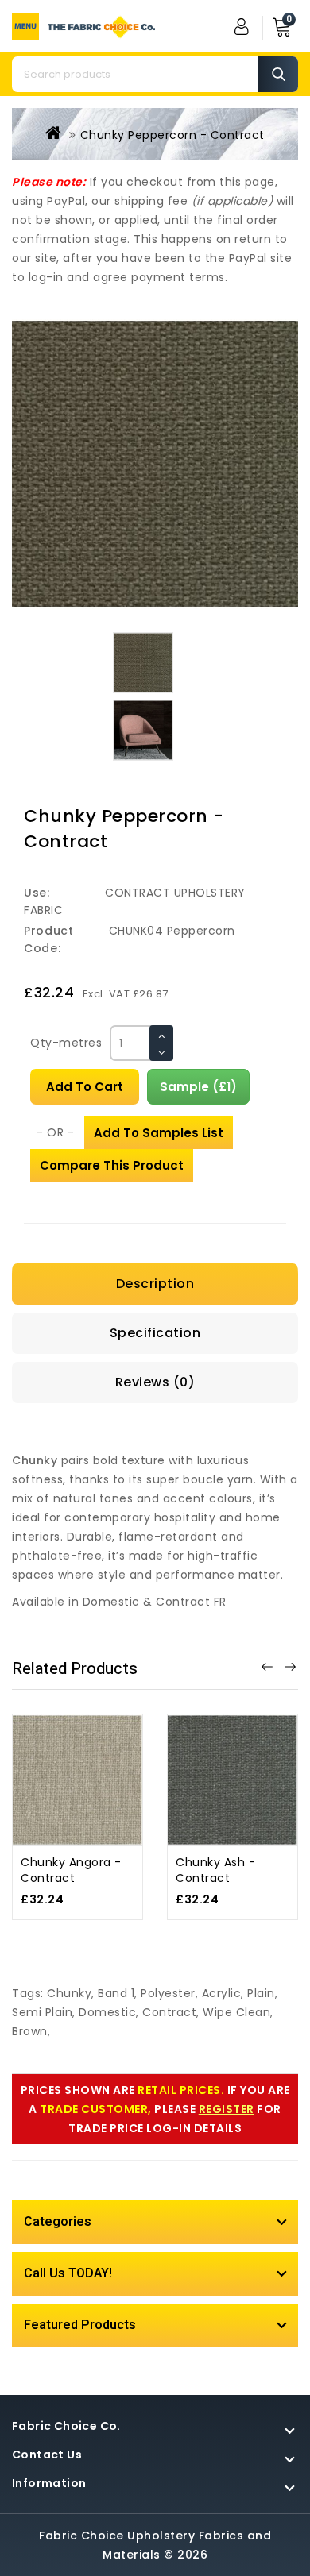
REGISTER (227, 2109)
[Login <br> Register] (242, 26)
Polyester (168, 1993)
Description (155, 1284)
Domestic (107, 2012)
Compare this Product (112, 1165)
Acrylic (222, 1993)
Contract (169, 2012)
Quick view (96, 1762)
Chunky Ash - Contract (215, 1870)
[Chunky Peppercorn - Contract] (155, 464)
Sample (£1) (198, 1087)
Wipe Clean (236, 2012)
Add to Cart (85, 1087)
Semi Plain (42, 2012)
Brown (30, 2031)
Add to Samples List (159, 1133)
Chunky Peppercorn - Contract (172, 135)
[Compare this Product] (59, 1797)
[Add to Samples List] (96, 1797)
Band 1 (116, 1993)
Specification (155, 1333)
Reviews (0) (155, 1382)
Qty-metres (66, 1043)
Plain (261, 1993)
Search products (278, 74)
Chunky (69, 1993)
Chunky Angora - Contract (71, 1870)
